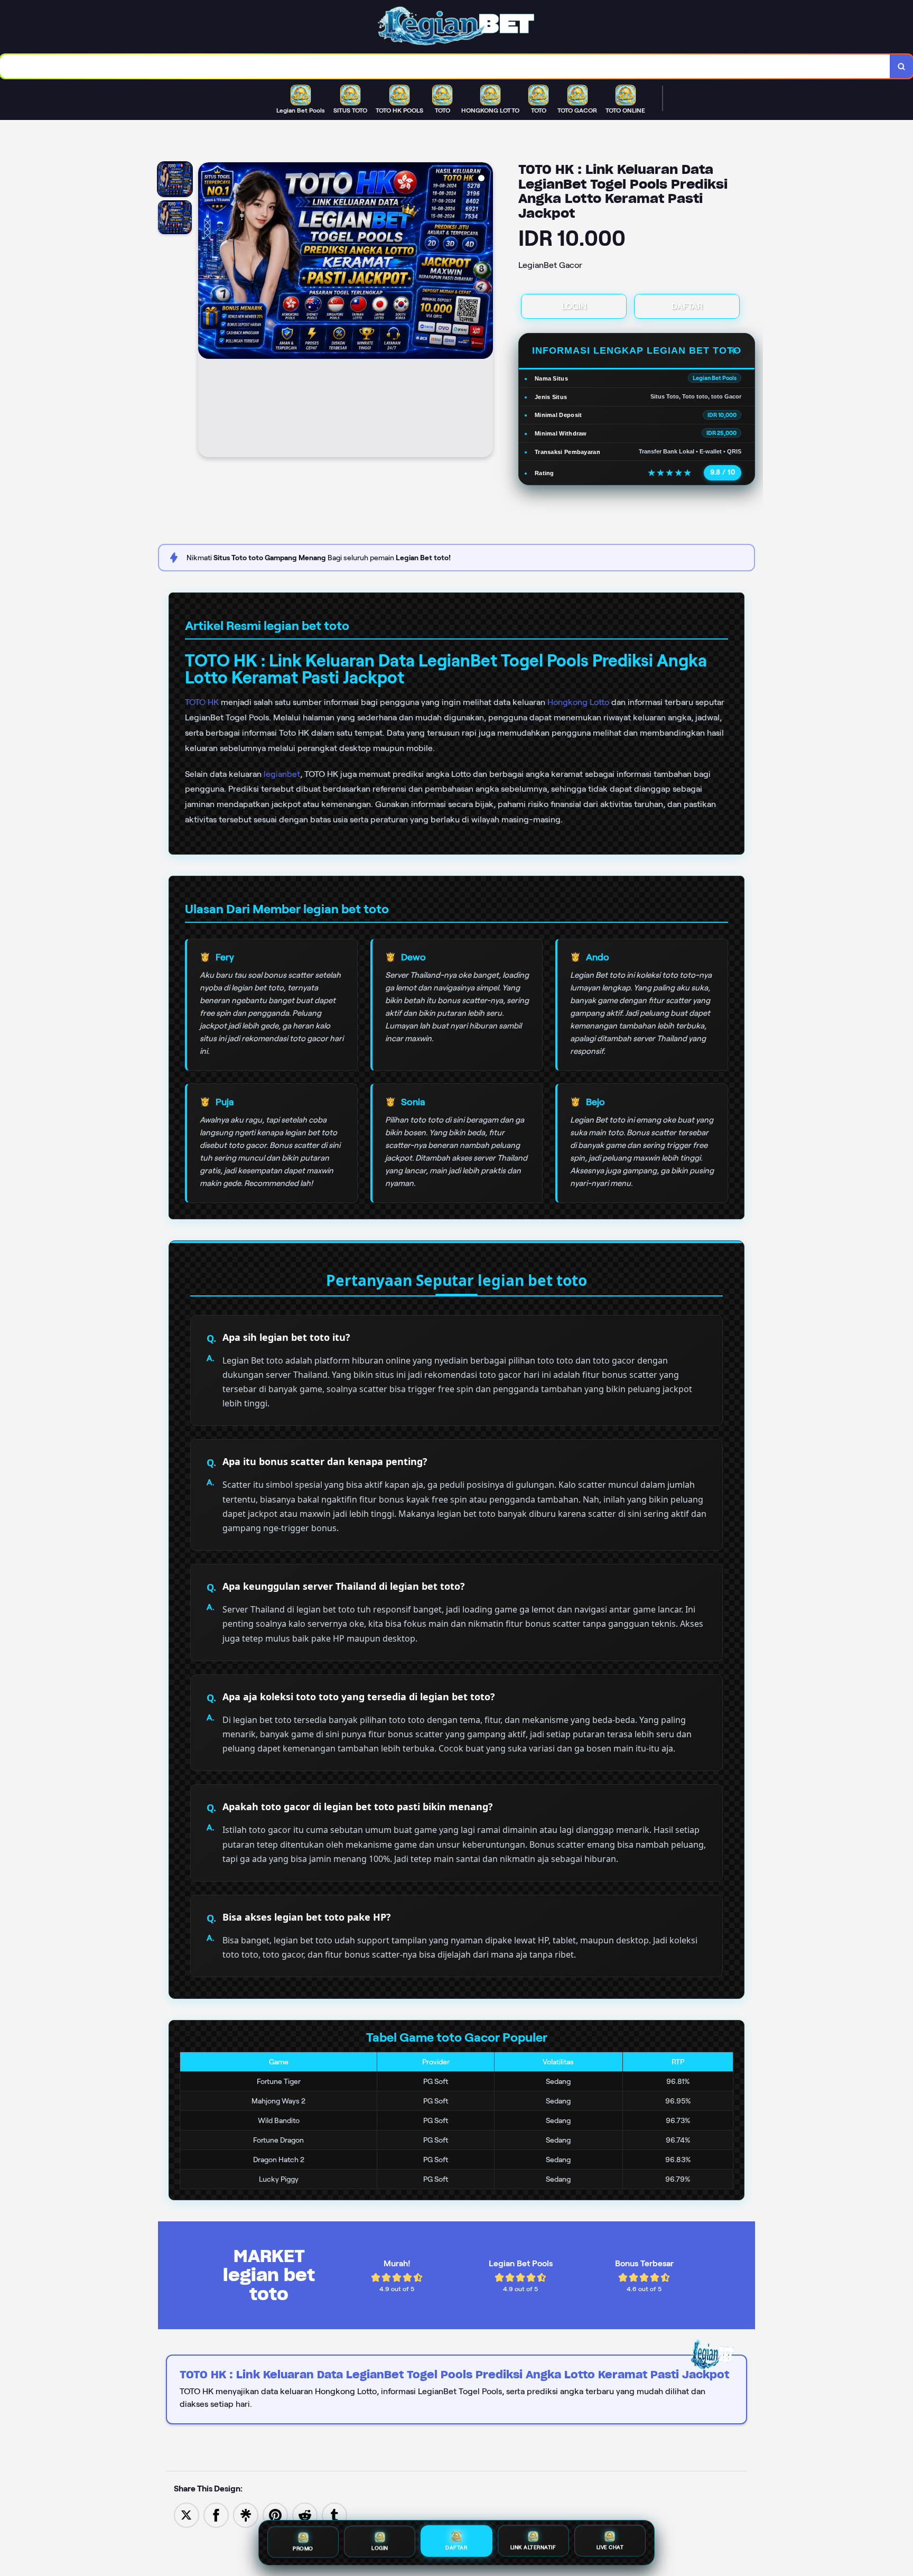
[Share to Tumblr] (334, 2514)
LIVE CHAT (610, 2548)
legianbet (282, 774)
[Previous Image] (207, 311)
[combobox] (445, 66)
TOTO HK (202, 702)
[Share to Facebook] (216, 2514)
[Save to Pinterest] (275, 2514)
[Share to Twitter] (187, 2514)
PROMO (303, 2547)
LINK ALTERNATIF (533, 2548)
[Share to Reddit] (305, 2514)
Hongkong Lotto (578, 702)
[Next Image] (485, 311)
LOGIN (574, 306)
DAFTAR (687, 306)
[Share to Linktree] (246, 2514)
